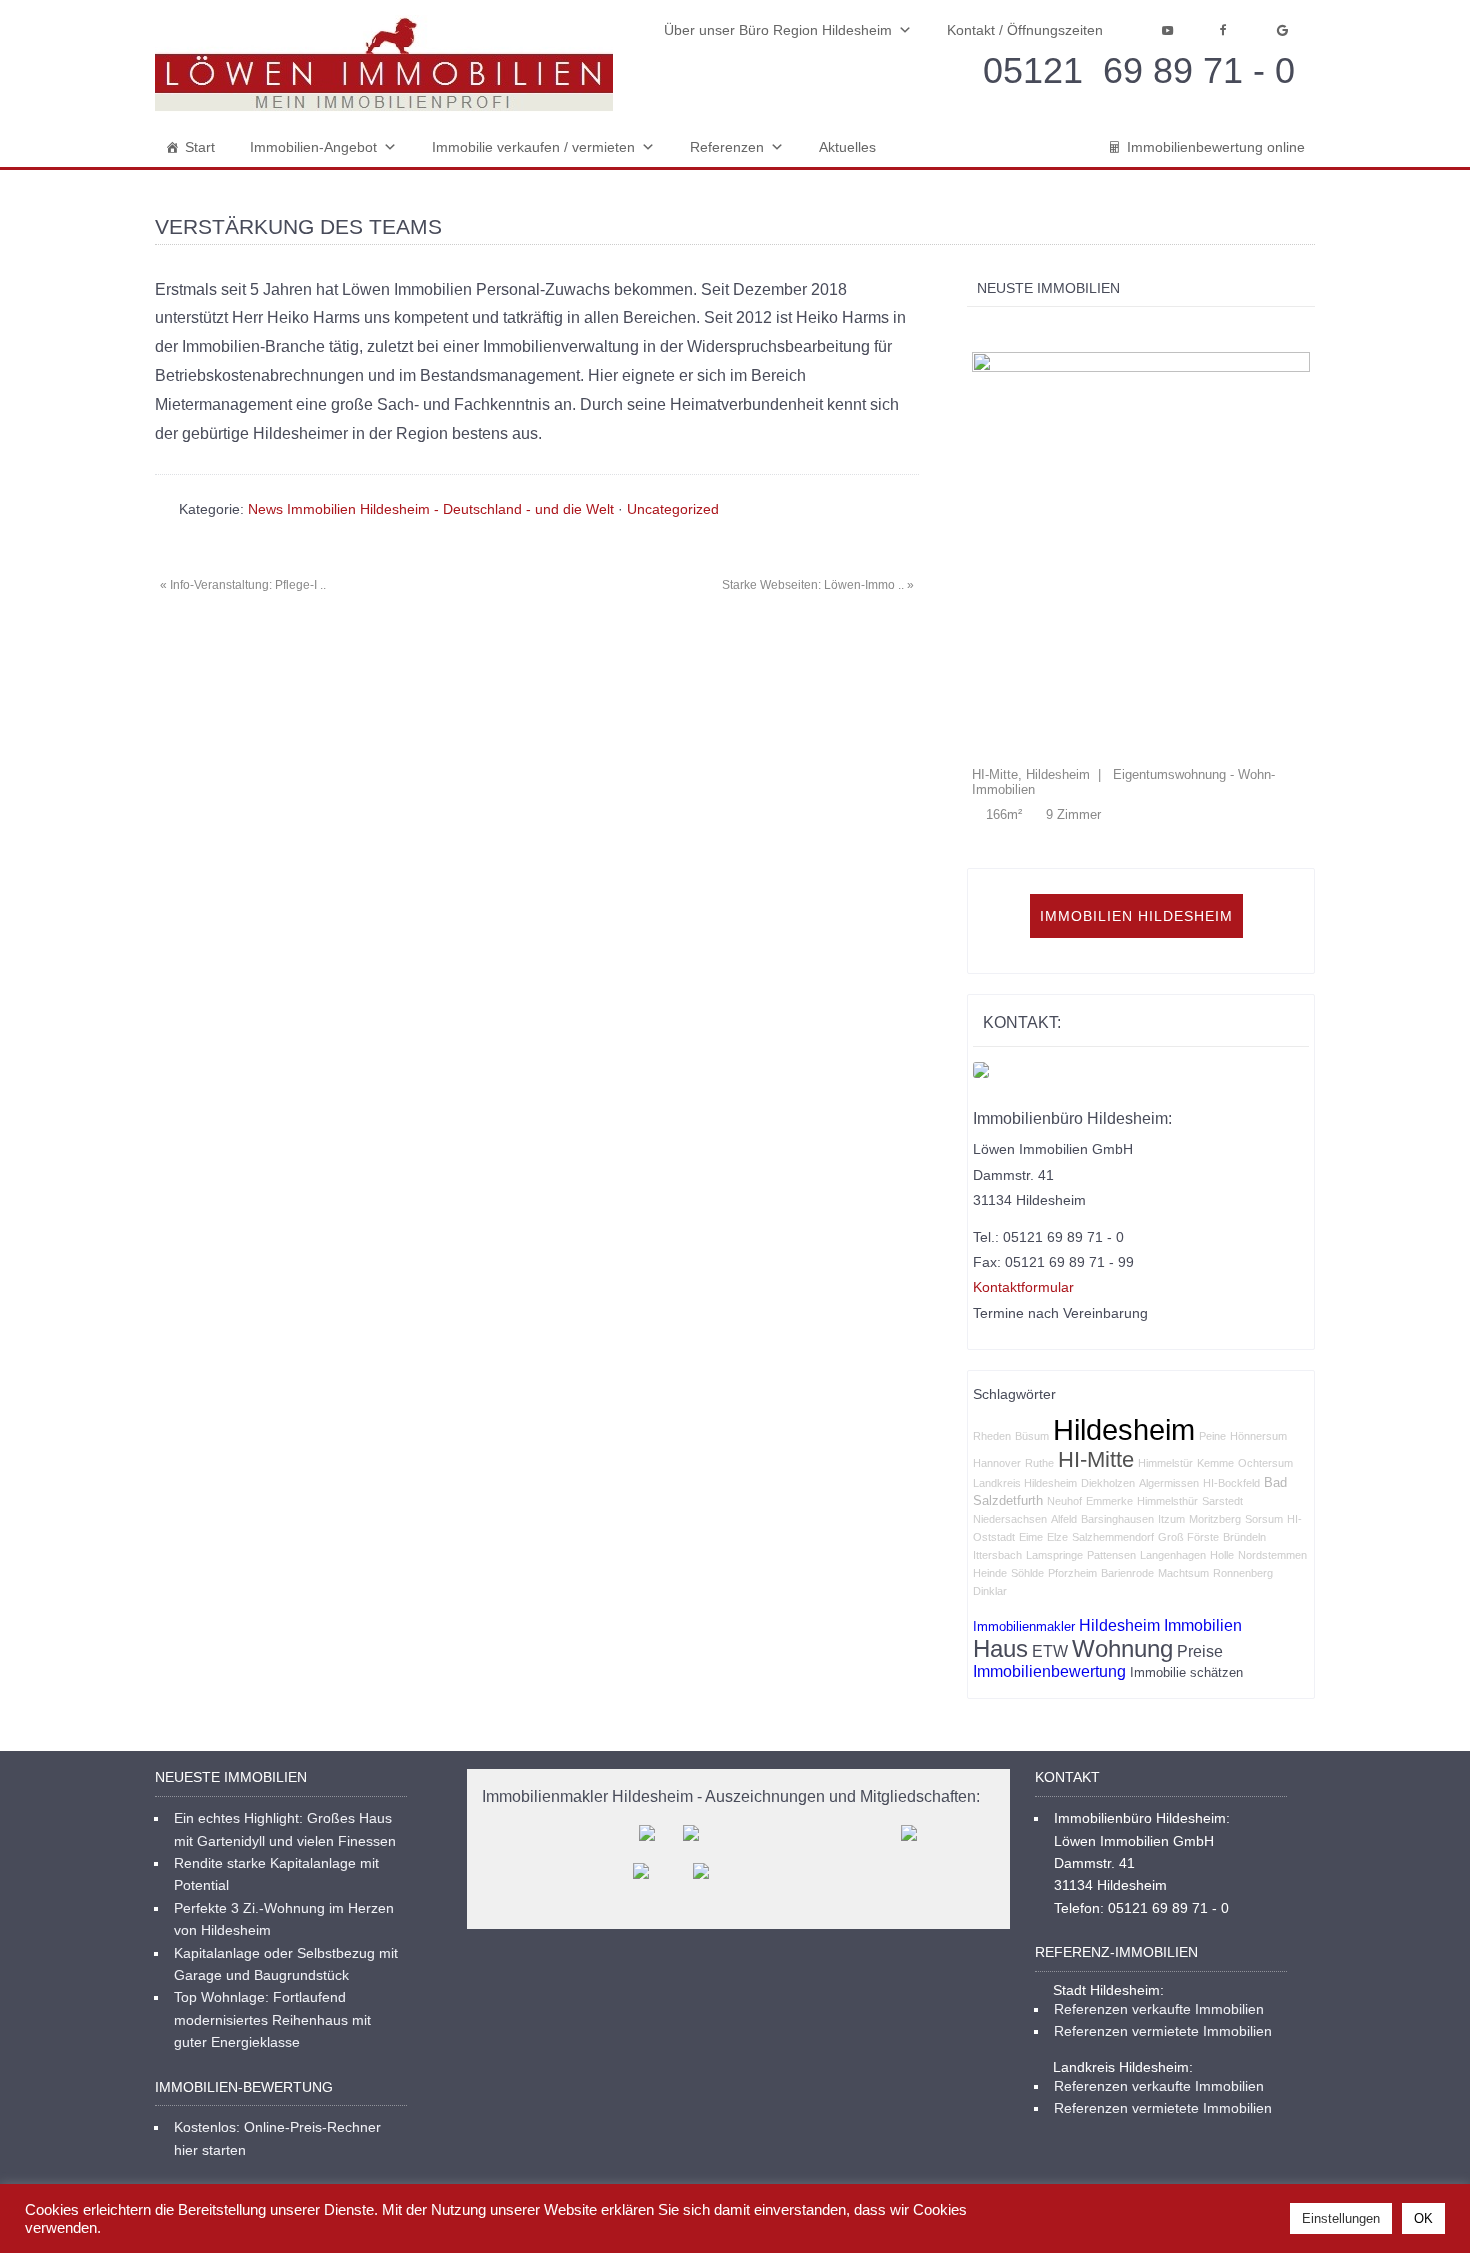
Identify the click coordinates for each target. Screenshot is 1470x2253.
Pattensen (1111, 1434)
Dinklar (990, 1470)
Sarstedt (1222, 1380)
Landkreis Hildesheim (1025, 1362)
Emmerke (1109, 1380)
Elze (1057, 1416)
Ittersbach (997, 1434)
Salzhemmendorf (1113, 1416)
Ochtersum (1265, 1342)
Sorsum (1264, 1398)
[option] (1217, 512)
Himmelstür (1165, 1342)
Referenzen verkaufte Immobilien (1159, 1888)
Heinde (990, 1452)
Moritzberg (1215, 1398)
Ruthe (1039, 1342)
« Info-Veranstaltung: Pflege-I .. (243, 585)
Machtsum (1183, 1452)
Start (200, 147)
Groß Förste (1188, 1416)
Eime (1031, 1416)
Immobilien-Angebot (313, 147)
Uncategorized (673, 509)
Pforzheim (1072, 1452)
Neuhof (1064, 1380)
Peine (1212, 1315)
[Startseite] (384, 63)
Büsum (1032, 1315)
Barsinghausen (1117, 1398)
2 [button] (998, 330)
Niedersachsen (1010, 1398)
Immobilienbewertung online (1216, 147)
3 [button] (1019, 330)
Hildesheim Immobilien (1160, 1504)
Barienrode (1127, 1452)
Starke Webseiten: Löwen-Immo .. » (818, 585)
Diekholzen (1108, 1362)
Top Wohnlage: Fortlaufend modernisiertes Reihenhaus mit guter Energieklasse (272, 1898)
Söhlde (1027, 1452)
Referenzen (727, 147)
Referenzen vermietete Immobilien (1163, 1910)
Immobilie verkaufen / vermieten (533, 147)
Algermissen (1169, 1362)
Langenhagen (1173, 1434)
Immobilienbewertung (1049, 1550)
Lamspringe (1054, 1434)
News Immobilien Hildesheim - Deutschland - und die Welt (431, 509)
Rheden (992, 1315)
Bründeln (1244, 1416)
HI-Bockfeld (1231, 1362)
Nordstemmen (1272, 1434)
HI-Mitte (1096, 1338)
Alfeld (1064, 1398)
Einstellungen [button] (1341, 2218)
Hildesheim (1124, 1308)
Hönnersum (1258, 1315)
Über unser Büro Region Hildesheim (778, 30)
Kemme (1215, 1342)
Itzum (1171, 1398)
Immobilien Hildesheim (1136, 795)
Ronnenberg (1243, 1452)
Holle (1222, 1434)
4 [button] (1040, 330)
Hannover (997, 1342)
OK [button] (1423, 2218)
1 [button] (977, 330)
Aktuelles (847, 147)
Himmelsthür (1167, 1380)
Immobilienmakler (1024, 1505)
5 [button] (1061, 330)
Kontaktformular (1023, 1166)
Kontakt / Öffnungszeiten (1025, 30)
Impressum (979, 2113)
